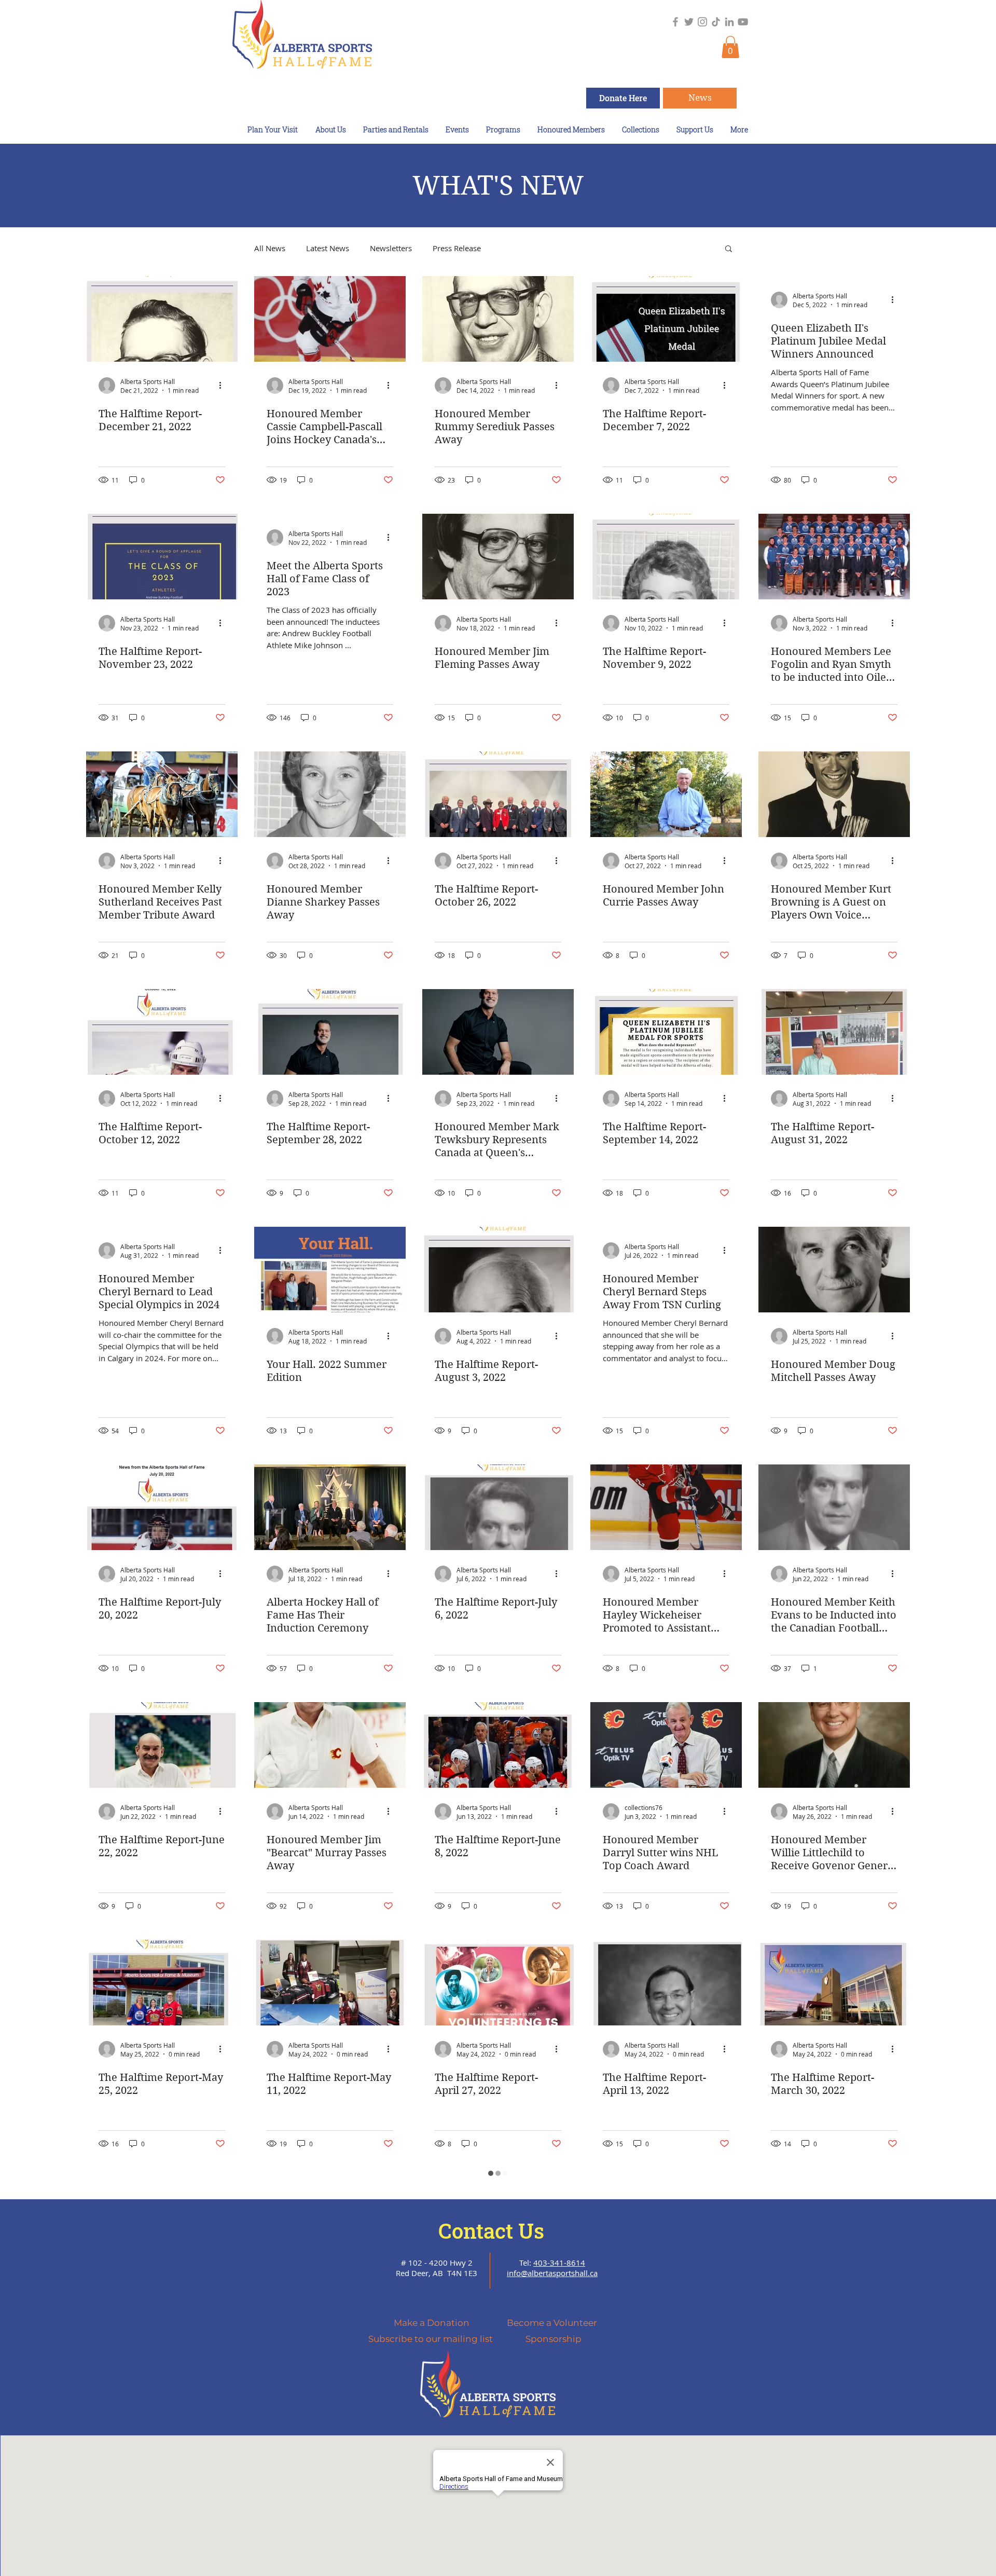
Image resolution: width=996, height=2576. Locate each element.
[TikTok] (716, 22)
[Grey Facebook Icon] (675, 22)
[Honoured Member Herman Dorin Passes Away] (162, 2458)
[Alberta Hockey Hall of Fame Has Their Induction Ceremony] (330, 1507)
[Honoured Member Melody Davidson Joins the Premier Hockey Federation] (666, 2220)
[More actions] (224, 386)
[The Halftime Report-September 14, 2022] (666, 1032)
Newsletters (391, 248)
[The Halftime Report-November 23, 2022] (162, 557)
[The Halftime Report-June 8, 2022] (498, 1745)
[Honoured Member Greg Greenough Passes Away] (834, 2458)
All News (270, 248)
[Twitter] (689, 22)
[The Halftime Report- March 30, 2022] (834, 1983)
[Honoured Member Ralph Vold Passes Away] (834, 2220)
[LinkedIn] (729, 22)
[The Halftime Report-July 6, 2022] (498, 1507)
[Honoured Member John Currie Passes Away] (666, 794)
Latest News (328, 248)
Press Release (457, 248)
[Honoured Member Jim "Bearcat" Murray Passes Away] (330, 1745)
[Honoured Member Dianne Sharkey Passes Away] (330, 794)
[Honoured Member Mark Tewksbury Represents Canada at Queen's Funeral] (498, 1032)
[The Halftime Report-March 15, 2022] (162, 2220)
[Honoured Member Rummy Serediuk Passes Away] (498, 319)
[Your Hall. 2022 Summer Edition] (330, 1270)
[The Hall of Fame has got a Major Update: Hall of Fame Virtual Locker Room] (498, 2458)
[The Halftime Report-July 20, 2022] (162, 1507)
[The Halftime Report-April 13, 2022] (666, 1983)
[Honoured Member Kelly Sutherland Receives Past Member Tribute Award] (162, 794)
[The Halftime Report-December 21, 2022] (162, 319)
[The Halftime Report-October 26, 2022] (498, 794)
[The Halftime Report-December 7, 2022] (666, 319)
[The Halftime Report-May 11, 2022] (330, 1983)
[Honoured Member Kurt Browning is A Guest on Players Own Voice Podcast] (834, 794)
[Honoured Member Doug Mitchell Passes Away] (834, 1270)
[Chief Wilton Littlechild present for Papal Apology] (330, 2458)
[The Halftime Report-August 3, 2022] (498, 1270)
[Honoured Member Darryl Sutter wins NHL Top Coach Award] (666, 1745)
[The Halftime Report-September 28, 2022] (330, 1032)
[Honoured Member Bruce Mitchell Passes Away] (498, 2220)
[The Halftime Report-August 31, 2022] (834, 1032)
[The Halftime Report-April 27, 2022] (498, 1983)
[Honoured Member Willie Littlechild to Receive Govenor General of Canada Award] (834, 1745)
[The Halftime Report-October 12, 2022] (162, 1032)
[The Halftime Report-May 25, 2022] (162, 1983)
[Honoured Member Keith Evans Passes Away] (666, 2458)
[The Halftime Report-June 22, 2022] (162, 1745)
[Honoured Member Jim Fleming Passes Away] (498, 557)
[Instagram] (702, 22)
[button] (730, 47)
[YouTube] (743, 22)
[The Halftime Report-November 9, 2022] (666, 557)
